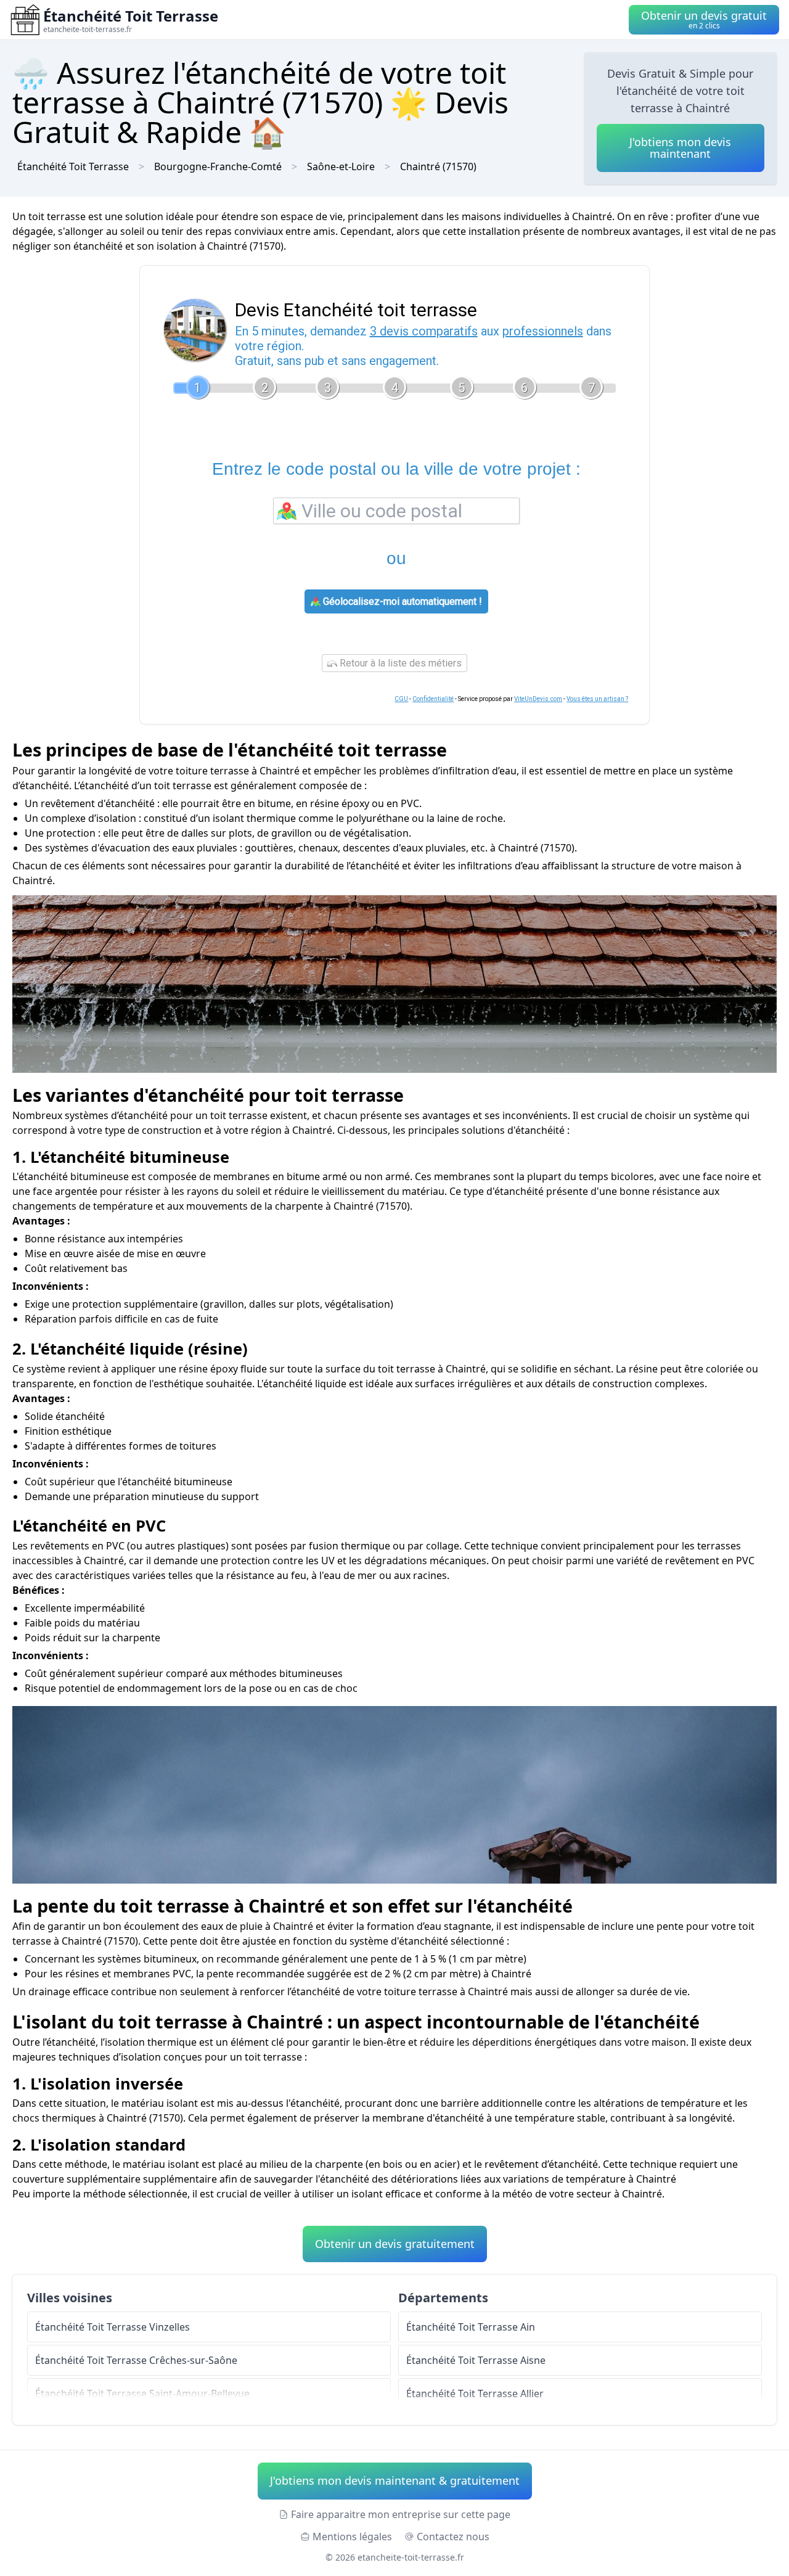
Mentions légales (352, 2537)
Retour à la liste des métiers (399, 663)
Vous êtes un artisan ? (597, 699)
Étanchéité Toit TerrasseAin (471, 2327)
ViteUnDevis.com (538, 699)
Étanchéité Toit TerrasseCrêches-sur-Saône (136, 2360)
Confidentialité (433, 699)
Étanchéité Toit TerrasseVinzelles (112, 2327)
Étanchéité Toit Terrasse (73, 166)
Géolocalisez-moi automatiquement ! (401, 601)
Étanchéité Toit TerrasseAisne (476, 2360)
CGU (401, 699)
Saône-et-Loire (341, 166)
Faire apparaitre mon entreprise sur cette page (401, 2514)
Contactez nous (453, 2537)
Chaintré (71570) (438, 166)
